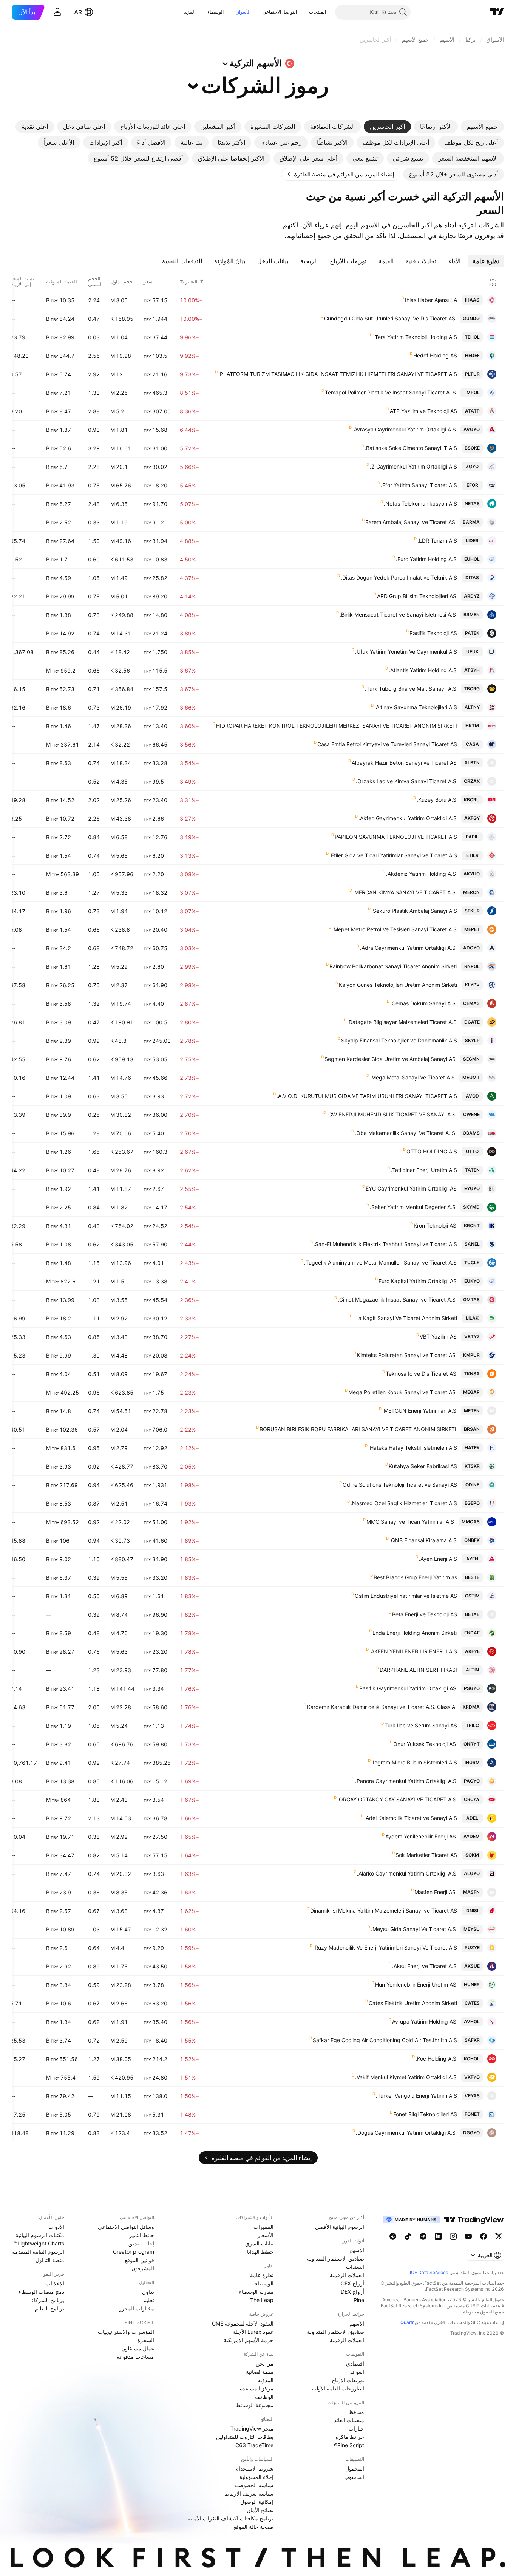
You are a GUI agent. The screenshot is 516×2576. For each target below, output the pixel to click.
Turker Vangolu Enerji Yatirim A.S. (416, 2096)
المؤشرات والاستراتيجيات (126, 2332)
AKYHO (472, 874)
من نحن (265, 2363)
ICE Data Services (429, 2272)
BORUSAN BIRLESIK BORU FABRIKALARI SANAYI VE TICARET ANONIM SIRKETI (358, 1429)
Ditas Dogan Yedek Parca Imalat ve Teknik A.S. (399, 578)
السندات (355, 2267)
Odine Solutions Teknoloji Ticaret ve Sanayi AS (400, 1485)
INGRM (472, 1762)
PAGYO (472, 1781)
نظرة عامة (262, 2275)
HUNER (472, 1985)
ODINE (472, 1485)
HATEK (472, 1448)
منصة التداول (50, 2260)
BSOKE (472, 448)
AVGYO (472, 429)
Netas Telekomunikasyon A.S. (420, 503)
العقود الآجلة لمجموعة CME (243, 2323)
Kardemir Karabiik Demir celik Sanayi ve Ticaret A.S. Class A (381, 1707)
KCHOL (472, 2059)
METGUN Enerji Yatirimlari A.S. (419, 1411)
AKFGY (472, 818)
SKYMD (471, 1207)
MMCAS (471, 1522)
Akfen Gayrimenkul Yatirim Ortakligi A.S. (408, 818)
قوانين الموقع (139, 2260)
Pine (359, 2300)
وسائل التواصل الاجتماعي (126, 2227)
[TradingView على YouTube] (468, 2236)
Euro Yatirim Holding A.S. (426, 559)
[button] (303, 12)
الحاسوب (354, 2477)
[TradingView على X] (499, 2236)
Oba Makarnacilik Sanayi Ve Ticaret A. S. (405, 1133)
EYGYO (472, 1188)
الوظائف (264, 2397)
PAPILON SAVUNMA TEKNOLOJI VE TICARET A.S (396, 837)
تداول (148, 2292)
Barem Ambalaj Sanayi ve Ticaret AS (410, 522)
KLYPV (472, 985)
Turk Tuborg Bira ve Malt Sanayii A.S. (411, 689)
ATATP (472, 411)
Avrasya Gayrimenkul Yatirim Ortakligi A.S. (404, 429)
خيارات (356, 2428)
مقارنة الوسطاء (256, 2292)
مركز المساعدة (257, 2388)
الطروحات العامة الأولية (338, 2388)
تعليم (149, 2300)
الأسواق (243, 12)
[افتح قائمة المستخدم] (57, 12)
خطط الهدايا (260, 2252)
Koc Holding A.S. (436, 2059)
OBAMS (471, 1133)
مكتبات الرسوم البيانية (40, 2235)
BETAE (472, 1614)
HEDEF (472, 355)
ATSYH (472, 670)
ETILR (472, 855)
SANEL (472, 1244)
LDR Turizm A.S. (437, 540)
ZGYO (472, 466)
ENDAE (472, 1633)
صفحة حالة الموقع (253, 2527)
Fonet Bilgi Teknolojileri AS (425, 2114)
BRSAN (472, 1429)
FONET (472, 2114)
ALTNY (472, 707)
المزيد (190, 12)
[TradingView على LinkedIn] (438, 2236)
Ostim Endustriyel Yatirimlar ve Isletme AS (406, 1596)
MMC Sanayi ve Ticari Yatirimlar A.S (410, 1522)
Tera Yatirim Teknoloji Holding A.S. (415, 337)
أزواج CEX (352, 2283)
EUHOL (472, 559)
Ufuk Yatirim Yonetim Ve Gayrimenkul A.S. (406, 652)
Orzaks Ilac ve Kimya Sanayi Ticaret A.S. (406, 781)
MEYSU (472, 1929)
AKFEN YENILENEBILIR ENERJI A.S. (413, 1651)
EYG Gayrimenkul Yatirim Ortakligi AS (411, 1188)
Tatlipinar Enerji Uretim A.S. (424, 1170)
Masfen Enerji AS (435, 1892)
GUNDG (471, 318)
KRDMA (471, 1707)
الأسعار (266, 2235)
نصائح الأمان (260, 2510)
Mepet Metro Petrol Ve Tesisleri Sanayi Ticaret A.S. (394, 929)
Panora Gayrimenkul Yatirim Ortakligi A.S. (406, 1781)
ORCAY (472, 1799)
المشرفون (143, 2268)
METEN (472, 1411)
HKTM (472, 726)
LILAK (472, 1318)
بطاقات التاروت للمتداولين (245, 2437)
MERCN (471, 892)
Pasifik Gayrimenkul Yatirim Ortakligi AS (408, 1688)
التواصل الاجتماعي (280, 12)
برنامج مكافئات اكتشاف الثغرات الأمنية (231, 2518)
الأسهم (357, 2250)
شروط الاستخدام (254, 2469)
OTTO (472, 1151)
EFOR (472, 485)
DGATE (472, 1022)
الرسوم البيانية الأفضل (340, 2227)
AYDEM (472, 1836)
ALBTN (472, 763)
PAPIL (472, 837)
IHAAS (472, 300)
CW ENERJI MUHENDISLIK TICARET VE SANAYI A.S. (391, 1114)
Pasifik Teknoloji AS (433, 633)
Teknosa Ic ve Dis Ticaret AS (421, 1374)
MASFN (471, 1892)
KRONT (472, 1225)
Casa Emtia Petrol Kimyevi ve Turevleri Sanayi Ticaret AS (387, 744)
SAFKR (472, 2040)
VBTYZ (472, 1337)
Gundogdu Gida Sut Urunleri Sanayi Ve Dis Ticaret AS (390, 318)
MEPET (472, 929)
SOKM (472, 1855)
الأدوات (56, 2227)
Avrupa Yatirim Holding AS (424, 2022)
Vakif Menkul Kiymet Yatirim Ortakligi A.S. (406, 2077)
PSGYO (472, 1688)
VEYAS (472, 2096)
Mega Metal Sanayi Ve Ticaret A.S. (412, 1077)
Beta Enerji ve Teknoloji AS (425, 1614)
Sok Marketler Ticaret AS (426, 1855)
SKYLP (472, 1040)
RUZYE (472, 1947)
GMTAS (471, 1300)
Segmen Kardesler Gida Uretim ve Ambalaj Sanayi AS (390, 1059)
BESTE (472, 1577)
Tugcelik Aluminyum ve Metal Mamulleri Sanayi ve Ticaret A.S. (380, 1262)
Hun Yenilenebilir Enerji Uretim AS (416, 1985)
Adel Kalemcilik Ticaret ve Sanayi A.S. (411, 1818)
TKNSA (472, 1374)
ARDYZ (472, 596)
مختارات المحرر (137, 2308)
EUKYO (472, 1281)
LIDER (472, 540)
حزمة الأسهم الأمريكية (249, 2340)
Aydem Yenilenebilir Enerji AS (421, 1836)
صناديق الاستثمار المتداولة (336, 2258)
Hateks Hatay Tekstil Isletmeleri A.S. (413, 1448)
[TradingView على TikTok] (408, 2236)
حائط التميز (142, 2235)
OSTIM (472, 1596)
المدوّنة (266, 2380)
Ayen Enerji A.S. (438, 1559)
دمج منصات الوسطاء (41, 2292)
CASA (472, 744)
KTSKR (472, 1466)
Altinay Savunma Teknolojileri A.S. (416, 707)
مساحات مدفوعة (135, 2357)
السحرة (146, 2340)
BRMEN (472, 615)
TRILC (472, 1725)
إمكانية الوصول (257, 2502)
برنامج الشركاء (48, 2300)
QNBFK (472, 1540)
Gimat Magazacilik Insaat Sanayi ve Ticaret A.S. (397, 1300)
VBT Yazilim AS (438, 1337)
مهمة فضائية (260, 2372)
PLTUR (472, 374)
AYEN (472, 1559)
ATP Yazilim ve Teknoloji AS (423, 411)
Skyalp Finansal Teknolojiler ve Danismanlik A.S (399, 1040)
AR (78, 12)
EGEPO (472, 1503)
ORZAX (472, 781)
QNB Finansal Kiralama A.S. (423, 1540)
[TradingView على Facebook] (484, 2236)
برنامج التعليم (49, 2308)
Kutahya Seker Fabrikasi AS (423, 1466)
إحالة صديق (141, 2243)
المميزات (263, 2227)
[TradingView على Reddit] (393, 2236)
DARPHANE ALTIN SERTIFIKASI (418, 1670)
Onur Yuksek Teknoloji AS (425, 1744)
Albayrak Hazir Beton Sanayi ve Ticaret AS (404, 763)
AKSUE (472, 1966)
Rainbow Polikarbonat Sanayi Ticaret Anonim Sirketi (393, 966)
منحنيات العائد (349, 2420)
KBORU (472, 800)
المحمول (355, 2469)
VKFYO (472, 2077)
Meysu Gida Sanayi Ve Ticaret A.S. (413, 1929)
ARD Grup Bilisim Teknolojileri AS (417, 596)
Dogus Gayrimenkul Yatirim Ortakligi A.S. (406, 2133)
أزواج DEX (352, 2292)
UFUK (472, 652)
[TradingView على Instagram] (453, 2236)
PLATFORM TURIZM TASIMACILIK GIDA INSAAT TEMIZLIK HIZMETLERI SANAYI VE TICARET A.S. (338, 374)
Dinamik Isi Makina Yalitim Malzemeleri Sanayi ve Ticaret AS (384, 1910)
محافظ (356, 2412)
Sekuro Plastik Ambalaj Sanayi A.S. (414, 911)
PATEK (472, 633)
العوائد (357, 2372)
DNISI (472, 1910)
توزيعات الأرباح (348, 2380)
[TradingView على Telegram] (423, 2236)
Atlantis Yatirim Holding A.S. (423, 670)
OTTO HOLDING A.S (432, 1151)
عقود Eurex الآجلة (253, 2332)
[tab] (482, 127)
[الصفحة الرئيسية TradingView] (497, 12)
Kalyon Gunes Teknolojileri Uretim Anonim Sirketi (398, 985)
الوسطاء (216, 12)
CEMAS (471, 1003)
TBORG (472, 689)
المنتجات (317, 12)
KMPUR (471, 1355)
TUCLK (472, 1262)
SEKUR (472, 911)
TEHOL (472, 337)
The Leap (262, 2300)
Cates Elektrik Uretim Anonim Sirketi (413, 2003)
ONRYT (472, 1744)
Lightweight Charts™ (39, 2243)
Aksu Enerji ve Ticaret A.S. (424, 1966)
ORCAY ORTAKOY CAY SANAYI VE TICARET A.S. (397, 1799)
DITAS (472, 578)
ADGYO (471, 948)
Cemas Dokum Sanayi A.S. (423, 1003)
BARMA (471, 522)
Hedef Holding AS (435, 355)
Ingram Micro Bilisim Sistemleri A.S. (414, 1762)
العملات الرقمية (347, 2275)
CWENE (471, 1114)
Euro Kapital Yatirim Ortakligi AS (418, 1281)
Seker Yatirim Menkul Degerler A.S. (413, 1207)
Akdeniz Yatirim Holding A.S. (421, 874)
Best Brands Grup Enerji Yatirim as (415, 1577)
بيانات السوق (259, 2243)
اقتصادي (355, 2363)
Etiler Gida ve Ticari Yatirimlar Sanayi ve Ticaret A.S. (393, 855)
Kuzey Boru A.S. (436, 800)
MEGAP (471, 1392)
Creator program (134, 2252)
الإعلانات (55, 2283)
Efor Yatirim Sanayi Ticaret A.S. (419, 485)
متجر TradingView (252, 2428)
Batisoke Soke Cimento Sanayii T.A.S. (411, 448)
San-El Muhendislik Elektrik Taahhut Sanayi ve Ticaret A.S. (385, 1244)
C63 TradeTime (254, 2445)
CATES (472, 2003)
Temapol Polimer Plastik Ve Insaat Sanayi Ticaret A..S (390, 392)
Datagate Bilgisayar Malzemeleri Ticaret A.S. (402, 1022)
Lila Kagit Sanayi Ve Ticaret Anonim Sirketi (405, 1318)
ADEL (472, 1818)
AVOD (472, 1096)
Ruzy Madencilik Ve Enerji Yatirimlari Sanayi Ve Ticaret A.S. (385, 1947)
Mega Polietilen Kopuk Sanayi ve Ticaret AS (402, 1392)
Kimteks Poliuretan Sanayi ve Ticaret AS (406, 1355)
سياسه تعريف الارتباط (249, 2493)
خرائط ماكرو (350, 2437)
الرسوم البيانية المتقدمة (38, 2252)
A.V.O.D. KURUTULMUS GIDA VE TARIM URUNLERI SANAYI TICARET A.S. (367, 1096)
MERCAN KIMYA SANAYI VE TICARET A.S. (404, 892)
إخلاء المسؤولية (256, 2477)
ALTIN (472, 1670)
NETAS (472, 503)
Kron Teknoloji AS (435, 1225)
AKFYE (472, 1651)
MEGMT (471, 1077)
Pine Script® (349, 2445)
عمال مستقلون (138, 2348)
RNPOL (472, 966)
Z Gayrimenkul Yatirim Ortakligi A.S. (413, 466)
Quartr (407, 2322)
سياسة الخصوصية (254, 2485)
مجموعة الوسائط (255, 2405)
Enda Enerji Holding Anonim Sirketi (415, 1633)
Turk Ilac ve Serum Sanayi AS (421, 1725)
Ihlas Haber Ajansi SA (431, 300)
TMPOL (472, 392)
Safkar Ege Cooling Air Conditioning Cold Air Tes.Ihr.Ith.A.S (385, 2040)
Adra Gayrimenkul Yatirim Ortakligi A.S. (408, 948)
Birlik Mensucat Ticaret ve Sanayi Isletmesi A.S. (398, 615)
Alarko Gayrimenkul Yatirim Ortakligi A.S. (407, 1873)
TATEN (472, 1170)
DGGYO (471, 2133)
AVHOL (472, 2022)
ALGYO (472, 1873)
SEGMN (471, 1059)
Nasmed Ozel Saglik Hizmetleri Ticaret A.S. (404, 1503)
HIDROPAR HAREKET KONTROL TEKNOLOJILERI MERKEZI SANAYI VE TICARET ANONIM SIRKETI (337, 726)
